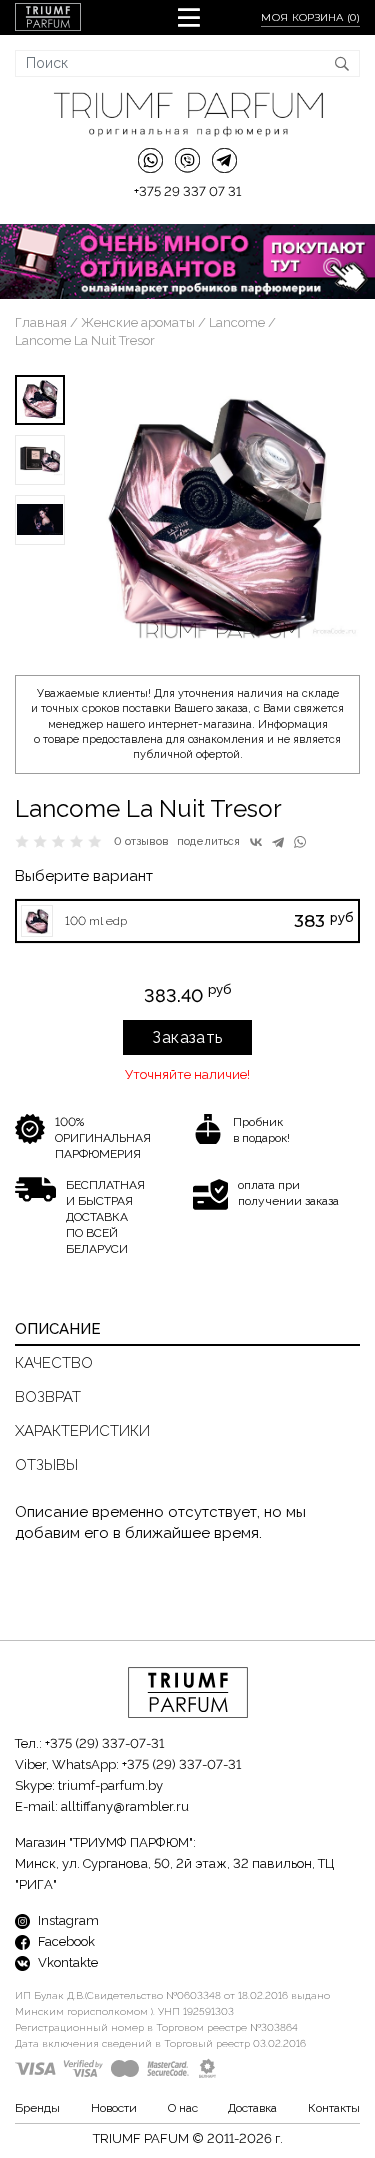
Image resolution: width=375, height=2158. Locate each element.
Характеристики (82, 1431)
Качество (54, 1363)
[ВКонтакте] (256, 842)
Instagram (67, 1920)
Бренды (37, 2108)
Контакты (334, 2108)
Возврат (48, 1397)
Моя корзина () (310, 17)
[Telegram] (278, 842)
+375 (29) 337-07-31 (104, 1743)
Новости (114, 2108)
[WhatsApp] (300, 842)
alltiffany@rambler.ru (125, 1806)
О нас (183, 2108)
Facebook (65, 1941)
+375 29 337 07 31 (187, 191)
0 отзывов (141, 841)
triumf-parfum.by (110, 1785)
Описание (58, 1329)
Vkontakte (66, 1962)
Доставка (252, 2108)
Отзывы (46, 1465)
